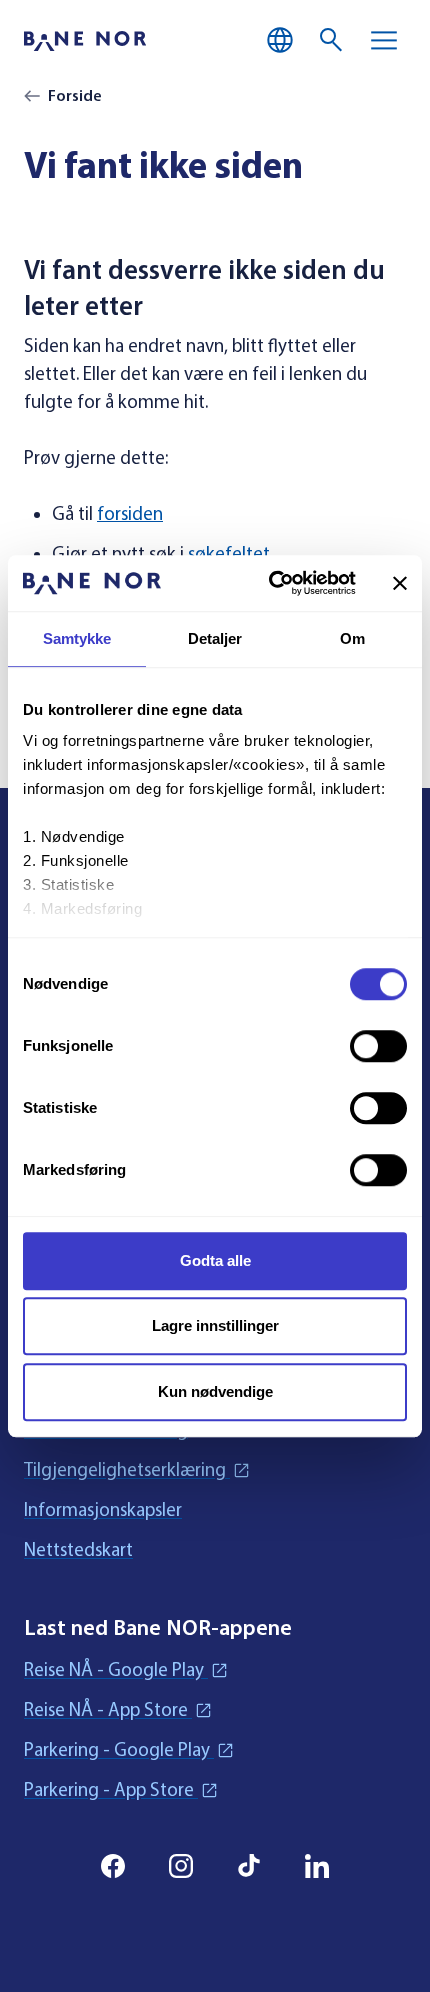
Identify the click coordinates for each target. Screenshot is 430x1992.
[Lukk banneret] (400, 583)
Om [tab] (352, 638)
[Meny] (384, 40)
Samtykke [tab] (77, 638)
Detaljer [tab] (215, 638)
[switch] (378, 1046)
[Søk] (332, 40)
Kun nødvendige (215, 1391)
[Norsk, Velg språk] (280, 40)
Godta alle (215, 1260)
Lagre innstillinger (215, 1325)
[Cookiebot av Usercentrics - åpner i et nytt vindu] (270, 583)
